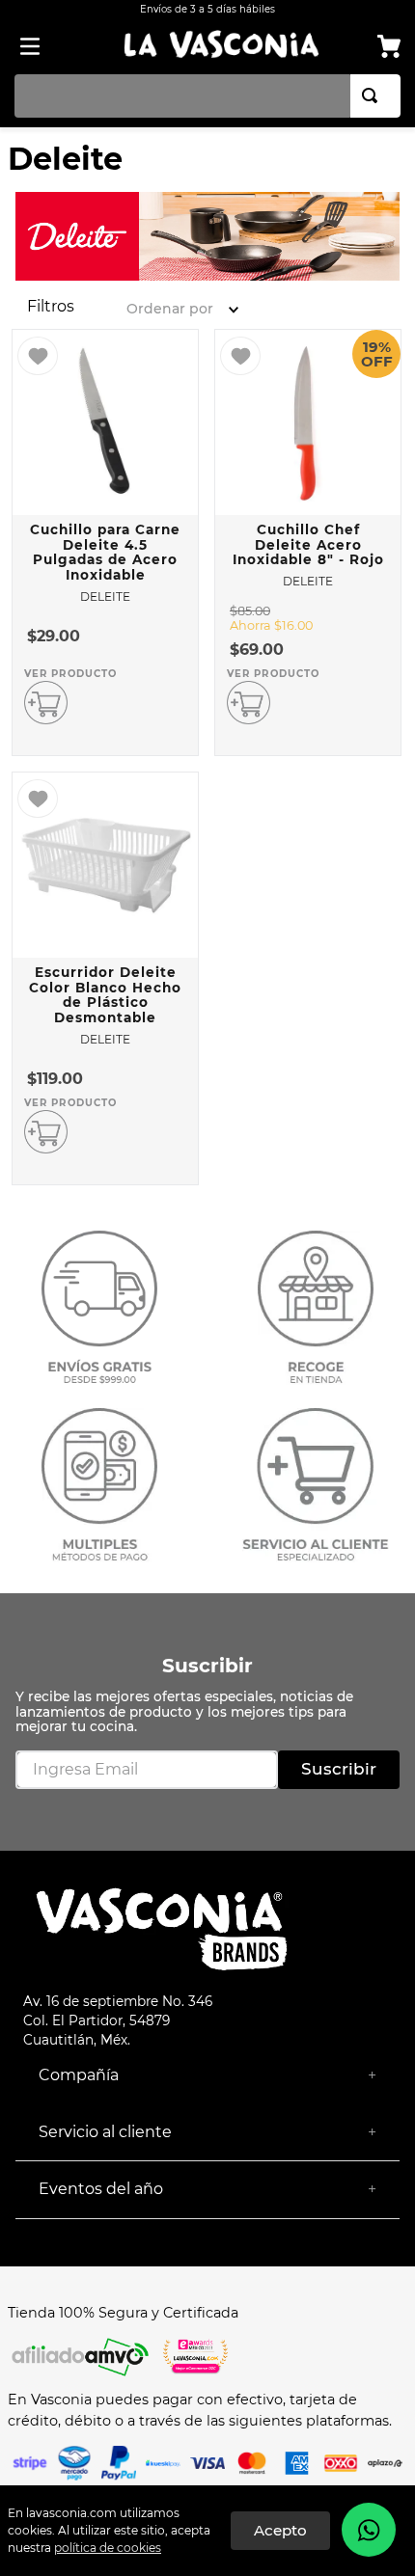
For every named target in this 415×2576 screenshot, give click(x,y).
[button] (51, 307)
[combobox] (207, 96)
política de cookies (108, 2548)
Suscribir (207, 1666)
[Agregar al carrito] (46, 703)
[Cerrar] (280, 2531)
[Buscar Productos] (373, 96)
